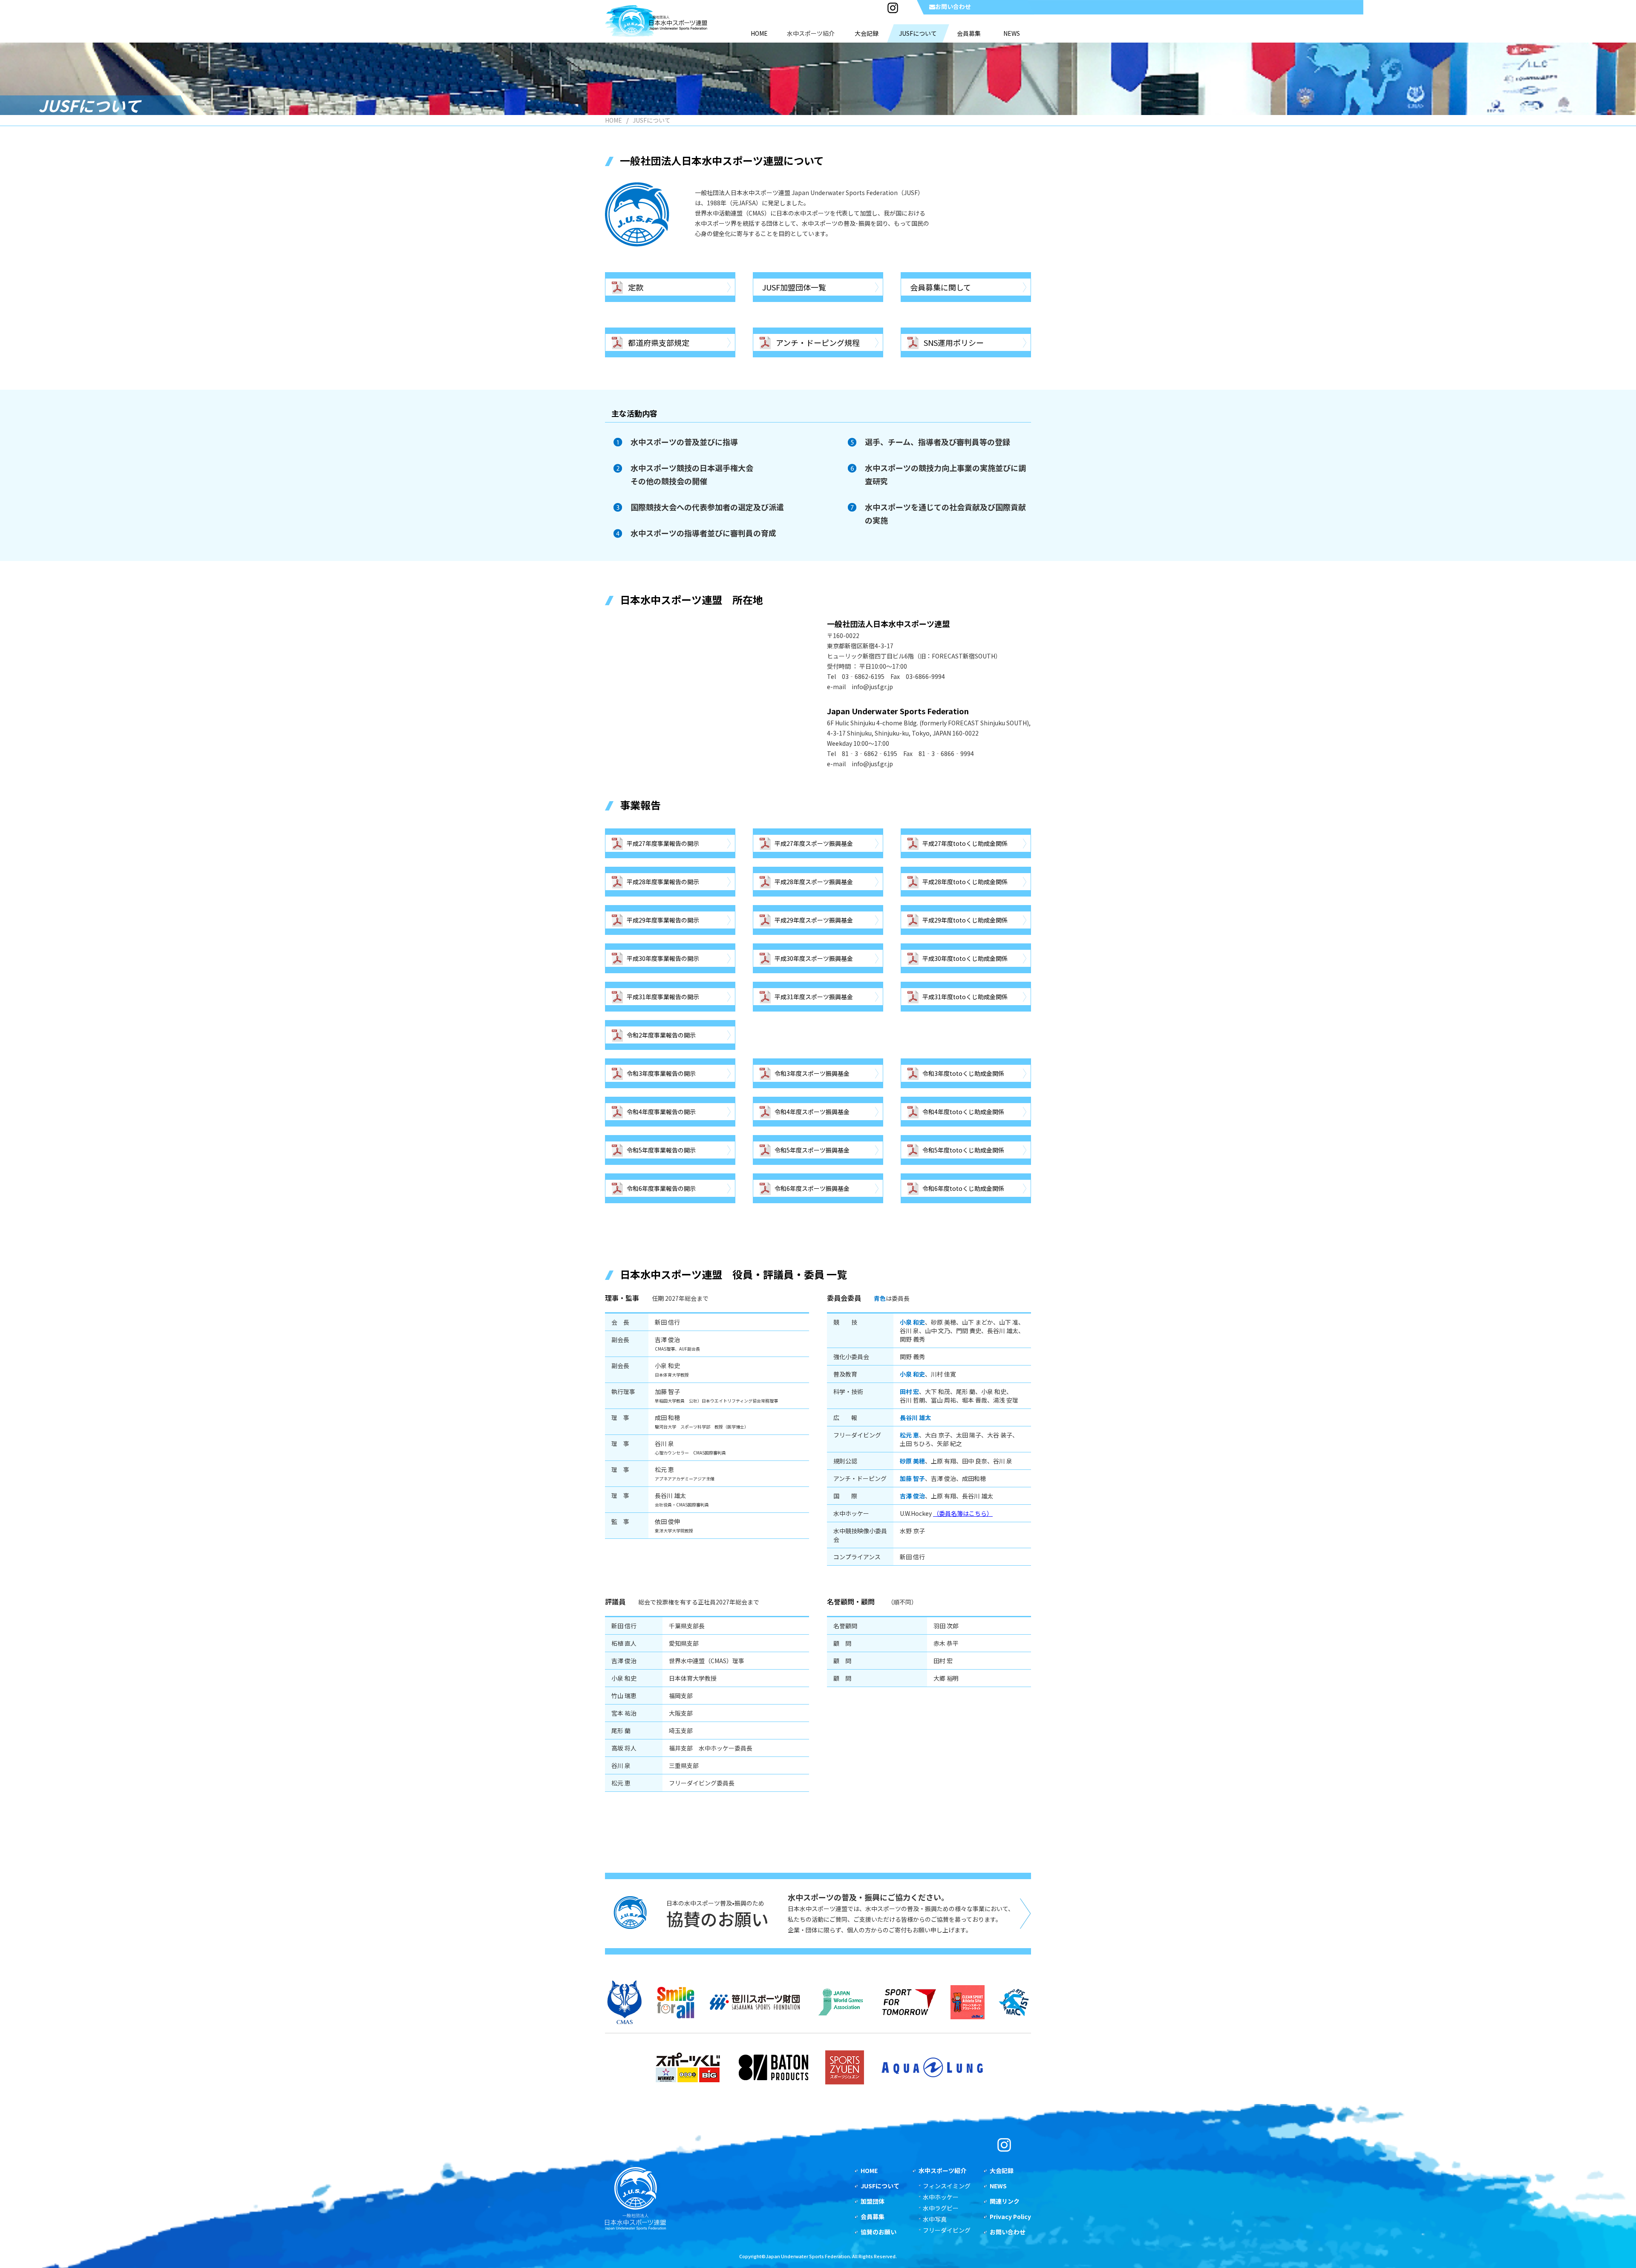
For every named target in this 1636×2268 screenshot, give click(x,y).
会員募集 (873, 2216)
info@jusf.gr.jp (872, 687)
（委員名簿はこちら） (963, 1513)
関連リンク (1005, 2201)
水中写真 (935, 2219)
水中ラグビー (941, 2208)
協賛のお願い (878, 2232)
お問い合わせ (953, 6)
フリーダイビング (947, 2230)
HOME (613, 120)
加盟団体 (873, 2201)
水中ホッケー (941, 2197)
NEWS (998, 2186)
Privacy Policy (1010, 2216)
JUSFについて (880, 2186)
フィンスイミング (947, 2186)
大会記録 (1002, 2170)
